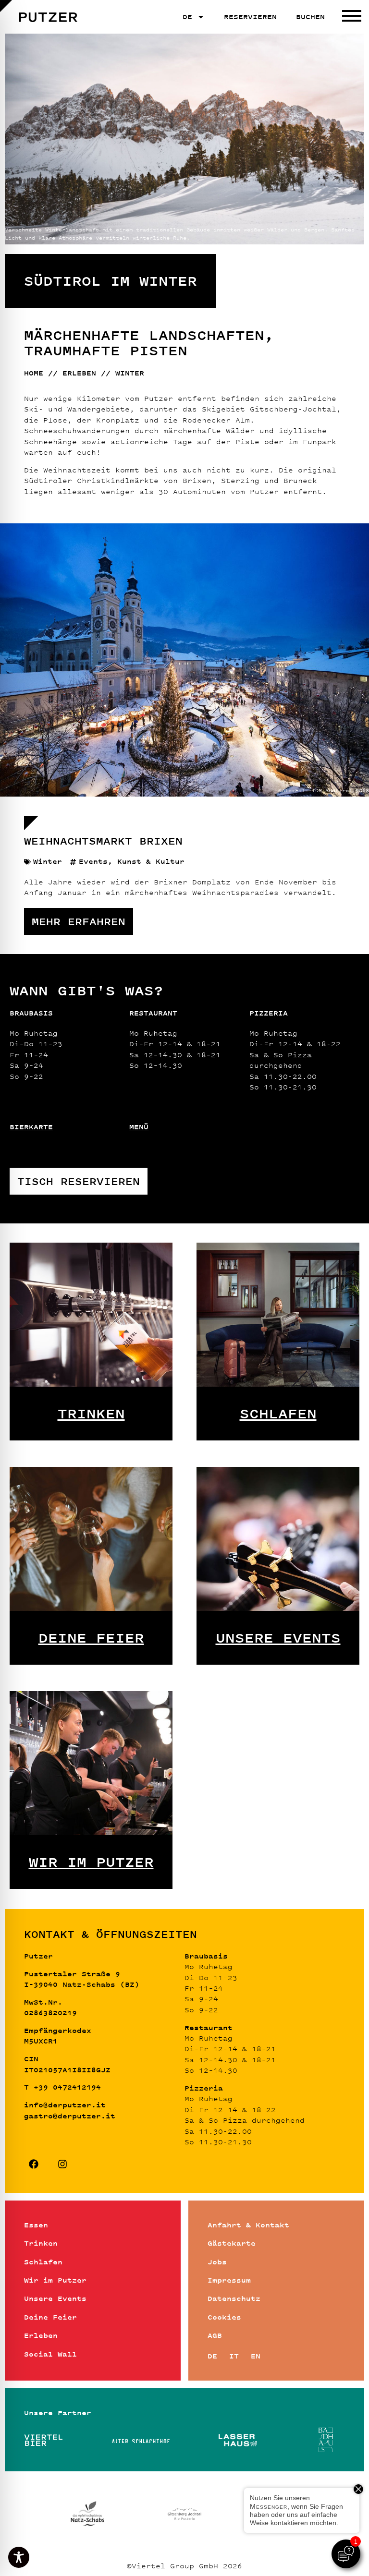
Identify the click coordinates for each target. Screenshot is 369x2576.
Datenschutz (234, 2298)
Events (93, 861)
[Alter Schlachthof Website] (141, 2440)
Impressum (229, 2280)
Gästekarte (232, 2243)
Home (34, 373)
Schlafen (278, 1414)
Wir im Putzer (91, 1862)
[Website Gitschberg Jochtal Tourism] (184, 2513)
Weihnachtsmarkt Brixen (103, 841)
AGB (215, 2335)
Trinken (91, 1414)
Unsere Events (278, 1638)
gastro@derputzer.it (70, 2116)
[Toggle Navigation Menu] (352, 17)
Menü (139, 1127)
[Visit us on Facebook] (34, 2164)
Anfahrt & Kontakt (248, 2225)
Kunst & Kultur (151, 861)
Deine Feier (91, 1638)
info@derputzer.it (65, 2105)
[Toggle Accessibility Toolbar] (19, 2557)
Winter (48, 861)
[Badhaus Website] (326, 2440)
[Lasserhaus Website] (238, 2440)
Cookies (224, 2317)
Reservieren (250, 17)
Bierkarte (31, 1127)
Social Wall (50, 2354)
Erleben (79, 373)
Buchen (310, 17)
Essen (36, 2225)
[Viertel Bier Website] (43, 2440)
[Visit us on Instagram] (62, 2164)
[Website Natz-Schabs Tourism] (87, 2513)
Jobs (217, 2262)
